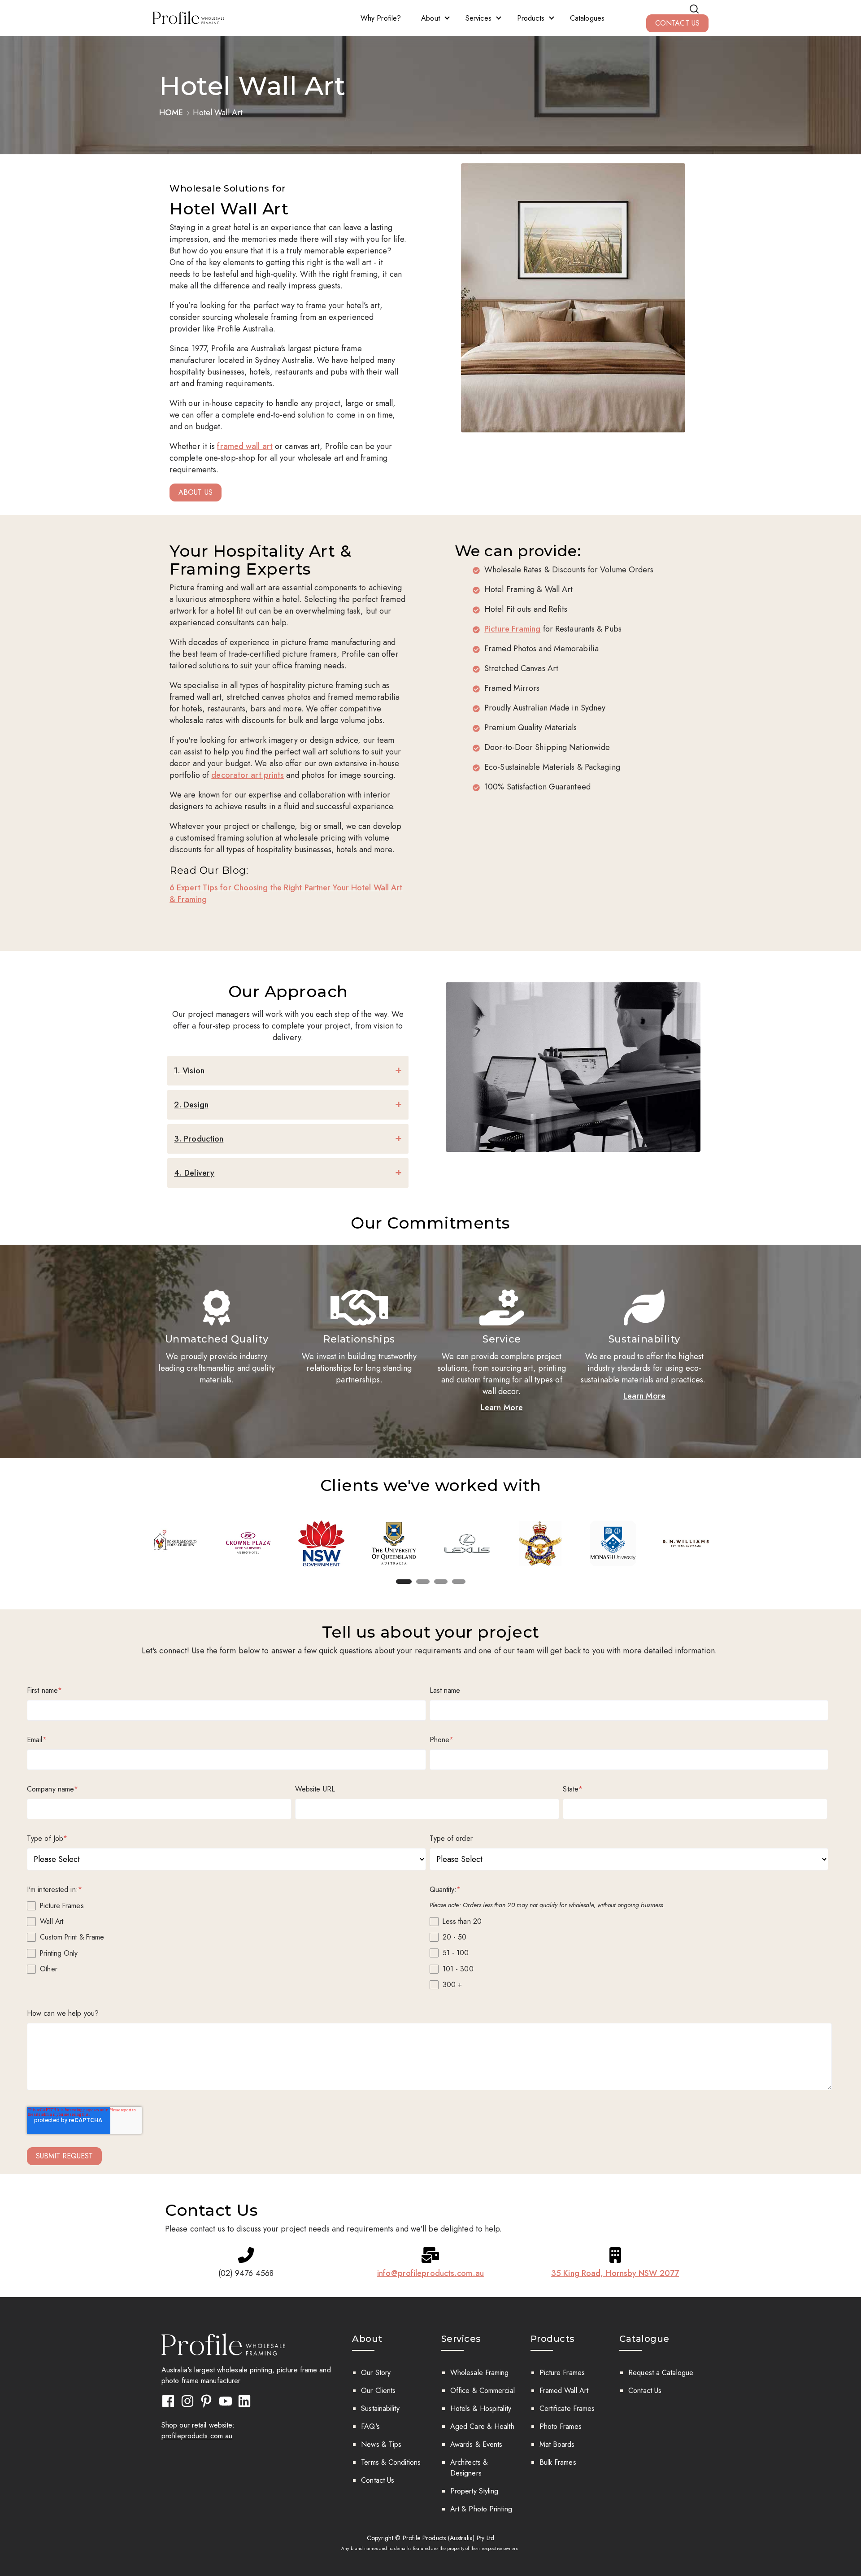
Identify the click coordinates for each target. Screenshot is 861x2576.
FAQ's (370, 2426)
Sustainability (380, 2408)
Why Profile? (381, 18)
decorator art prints (248, 775)
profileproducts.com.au (197, 2436)
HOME (172, 113)
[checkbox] (226, 1937)
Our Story (376, 2373)
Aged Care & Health (482, 2426)
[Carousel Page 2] (423, 1582)
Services (478, 18)
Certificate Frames (567, 2408)
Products (531, 18)
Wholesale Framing (480, 2373)
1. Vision (189, 1071)
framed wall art (245, 446)
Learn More (502, 1408)
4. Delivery (194, 1173)
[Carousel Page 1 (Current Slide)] (404, 1582)
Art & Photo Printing (481, 2509)
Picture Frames (562, 2373)
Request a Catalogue (661, 2373)
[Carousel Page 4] (459, 1582)
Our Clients (378, 2391)
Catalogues (587, 18)
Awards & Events (476, 2444)
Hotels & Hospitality (481, 2408)
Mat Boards (557, 2444)
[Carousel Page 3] (441, 1582)
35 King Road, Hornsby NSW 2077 (615, 2273)
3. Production (199, 1139)
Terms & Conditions (391, 2462)
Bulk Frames (558, 2462)
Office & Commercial (483, 2391)
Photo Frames (561, 2426)
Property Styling (474, 2491)
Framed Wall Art (564, 2391)
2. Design (191, 1105)
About (430, 18)
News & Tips (381, 2444)
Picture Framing (513, 629)
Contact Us (378, 2480)
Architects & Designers (469, 2468)
